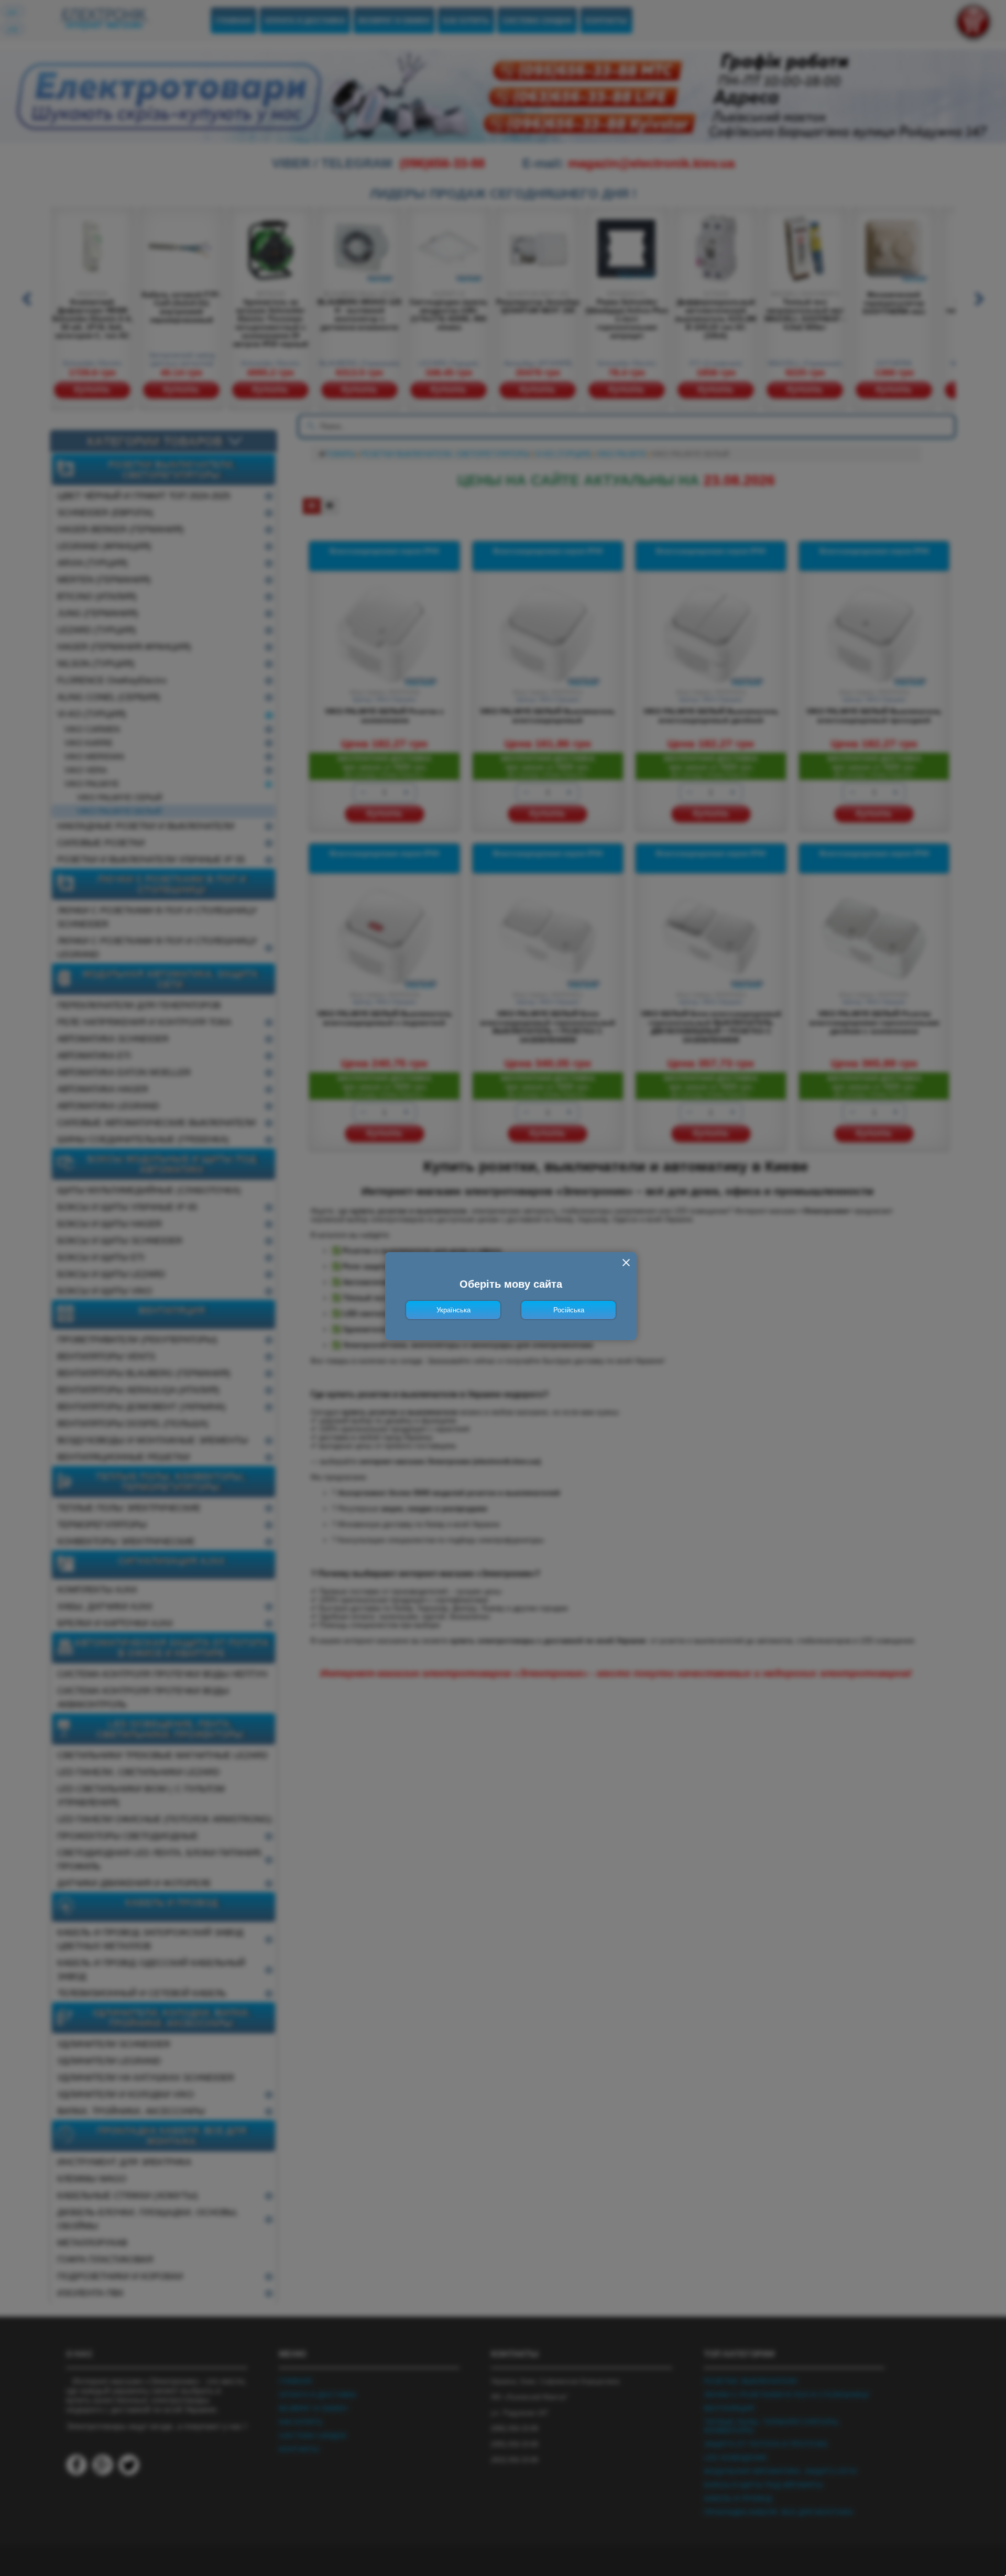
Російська (569, 1310)
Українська (453, 1310)
